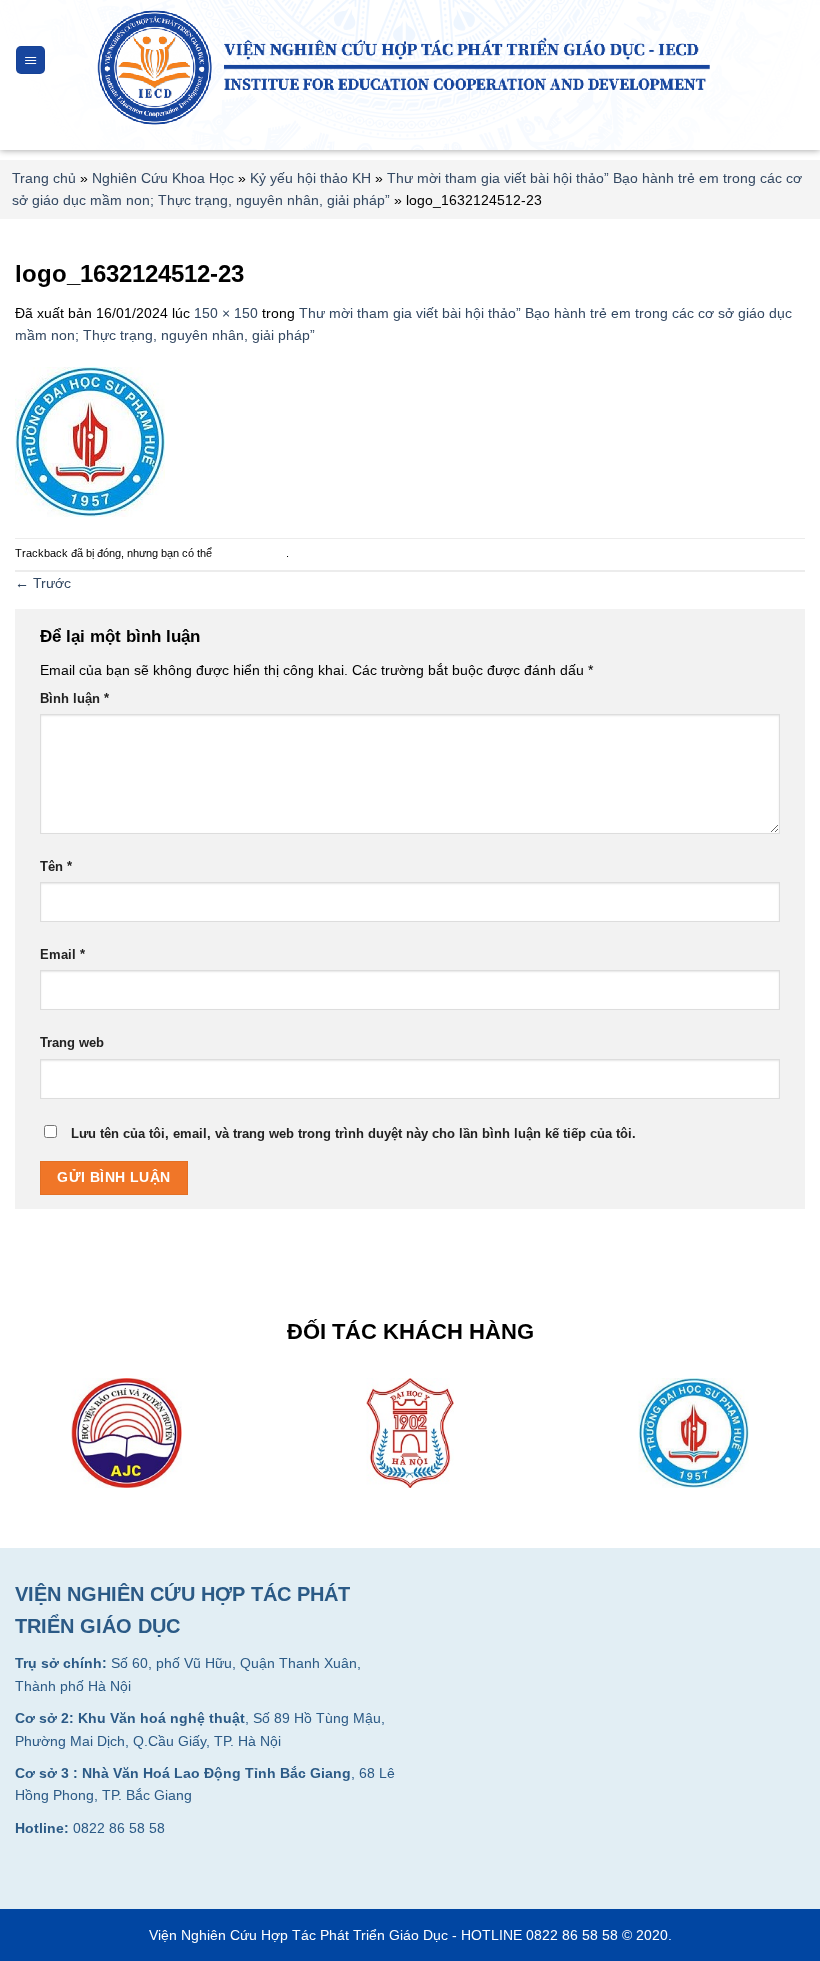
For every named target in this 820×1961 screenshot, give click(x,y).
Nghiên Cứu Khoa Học (163, 178)
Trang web (72, 1043)
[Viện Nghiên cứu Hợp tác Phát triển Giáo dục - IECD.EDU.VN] (410, 67)
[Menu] (30, 60)
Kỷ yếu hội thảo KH (310, 178)
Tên (56, 867)
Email (62, 955)
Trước (43, 583)
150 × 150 (226, 313)
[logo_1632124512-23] (90, 441)
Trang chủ (44, 178)
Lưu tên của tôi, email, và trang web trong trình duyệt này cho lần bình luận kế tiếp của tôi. (353, 1134)
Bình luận (74, 699)
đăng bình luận (250, 553)
